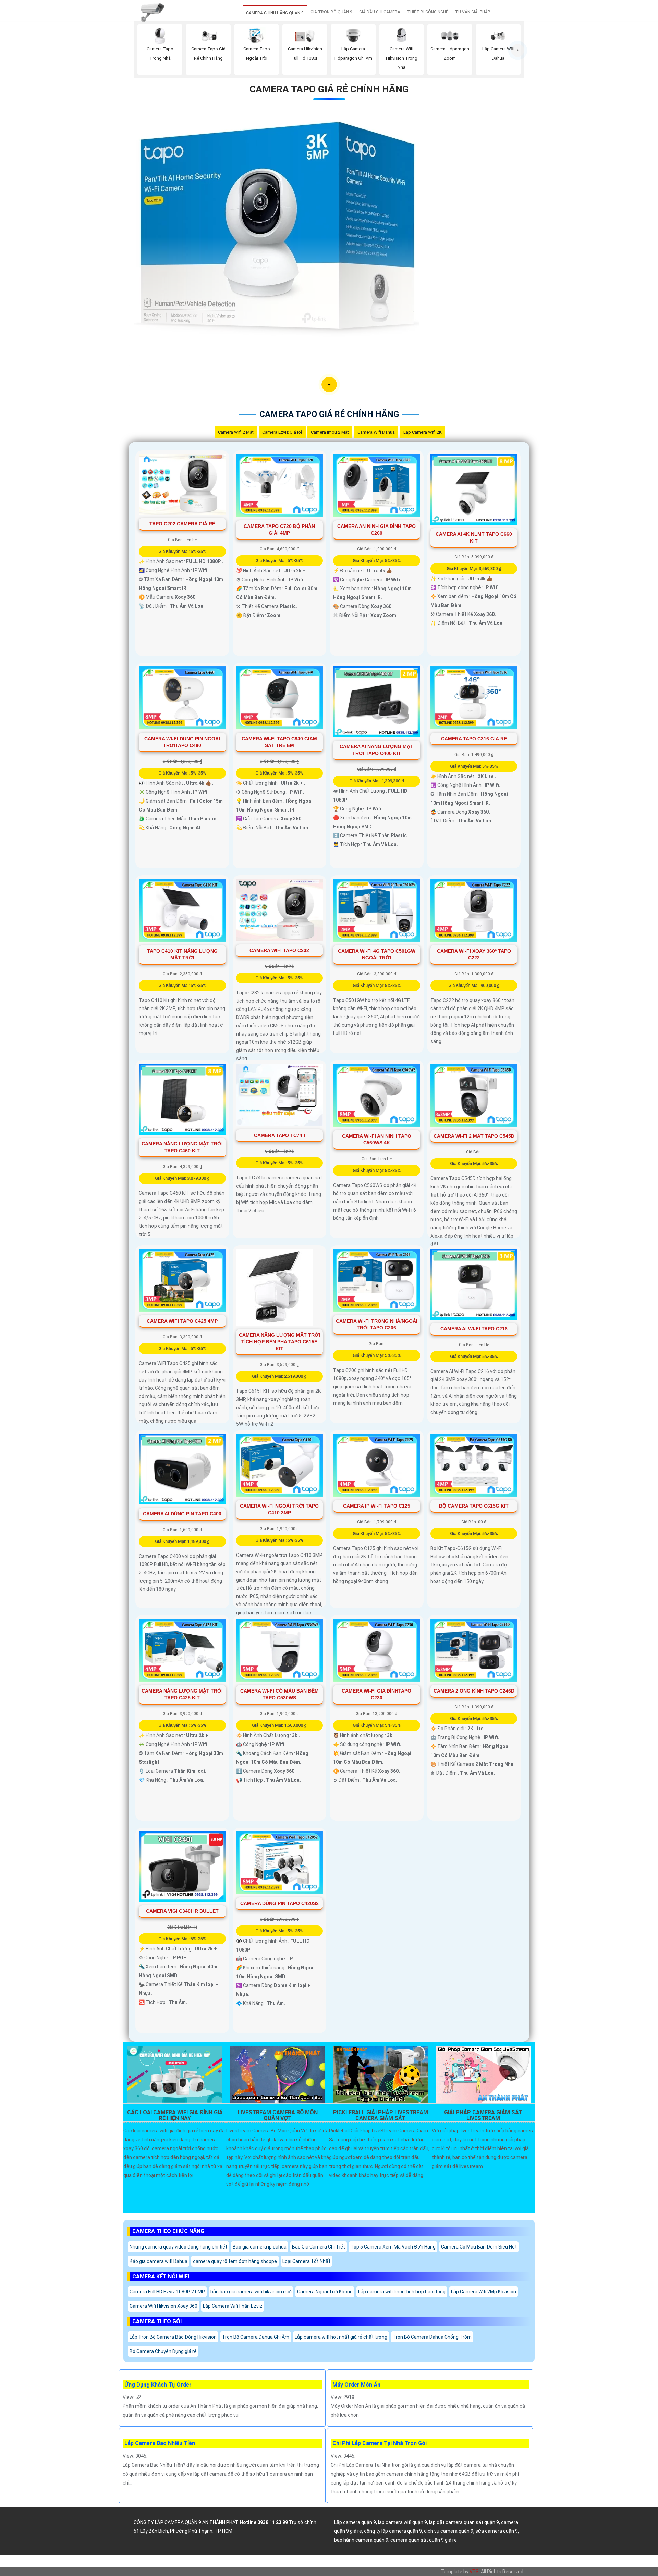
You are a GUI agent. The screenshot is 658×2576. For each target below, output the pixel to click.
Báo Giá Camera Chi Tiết (319, 2247)
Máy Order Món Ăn (356, 2385)
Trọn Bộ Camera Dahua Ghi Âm (256, 2337)
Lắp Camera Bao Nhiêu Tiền (160, 2443)
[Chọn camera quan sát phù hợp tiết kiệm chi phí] (518, 50)
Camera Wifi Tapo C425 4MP (182, 1321)
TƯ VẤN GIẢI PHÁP (473, 12)
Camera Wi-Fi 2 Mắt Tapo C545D (474, 1136)
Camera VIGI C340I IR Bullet (182, 1911)
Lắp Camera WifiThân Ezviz (233, 2306)
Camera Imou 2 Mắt (330, 432)
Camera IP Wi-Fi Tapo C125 (377, 1506)
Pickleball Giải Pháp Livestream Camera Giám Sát (381, 2116)
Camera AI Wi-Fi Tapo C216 (474, 1329)
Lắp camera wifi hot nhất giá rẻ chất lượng (341, 2337)
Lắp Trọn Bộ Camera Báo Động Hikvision (173, 2337)
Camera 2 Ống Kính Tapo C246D (474, 1691)
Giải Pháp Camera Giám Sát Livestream (483, 2116)
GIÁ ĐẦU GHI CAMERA (380, 12)
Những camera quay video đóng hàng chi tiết (178, 2247)
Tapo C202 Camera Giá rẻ (182, 524)
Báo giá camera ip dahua (260, 2247)
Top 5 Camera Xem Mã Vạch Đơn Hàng (393, 2247)
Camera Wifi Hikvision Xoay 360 (163, 2306)
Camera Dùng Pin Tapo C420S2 (279, 1903)
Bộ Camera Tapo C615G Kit (474, 1506)
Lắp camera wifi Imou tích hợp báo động (402, 2292)
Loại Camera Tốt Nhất (306, 2261)
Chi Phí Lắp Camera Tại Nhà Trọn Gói (380, 2443)
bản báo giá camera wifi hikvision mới (251, 2292)
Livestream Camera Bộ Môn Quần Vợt (278, 2116)
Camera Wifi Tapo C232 (279, 950)
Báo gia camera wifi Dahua (159, 2261)
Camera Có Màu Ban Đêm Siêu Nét (479, 2247)
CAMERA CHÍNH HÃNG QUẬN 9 (275, 13)
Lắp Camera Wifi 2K (423, 432)
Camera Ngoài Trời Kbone (325, 2292)
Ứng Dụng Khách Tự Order (158, 2385)
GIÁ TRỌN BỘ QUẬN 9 (331, 12)
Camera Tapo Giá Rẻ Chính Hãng (329, 89)
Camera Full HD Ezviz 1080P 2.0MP (167, 2292)
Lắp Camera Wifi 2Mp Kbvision (484, 2292)
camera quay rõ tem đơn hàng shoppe (235, 2261)
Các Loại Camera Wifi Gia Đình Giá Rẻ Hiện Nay (175, 2116)
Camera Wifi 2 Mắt (236, 432)
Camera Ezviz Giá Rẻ (282, 432)
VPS (474, 2572)
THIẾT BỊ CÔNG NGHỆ (428, 12)
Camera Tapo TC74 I (279, 1135)
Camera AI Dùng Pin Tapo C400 (182, 1514)
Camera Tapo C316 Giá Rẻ (474, 739)
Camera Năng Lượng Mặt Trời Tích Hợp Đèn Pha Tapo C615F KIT (279, 1342)
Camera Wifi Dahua (376, 432)
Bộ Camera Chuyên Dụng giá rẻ (163, 2351)
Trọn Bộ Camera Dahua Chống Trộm (432, 2337)
